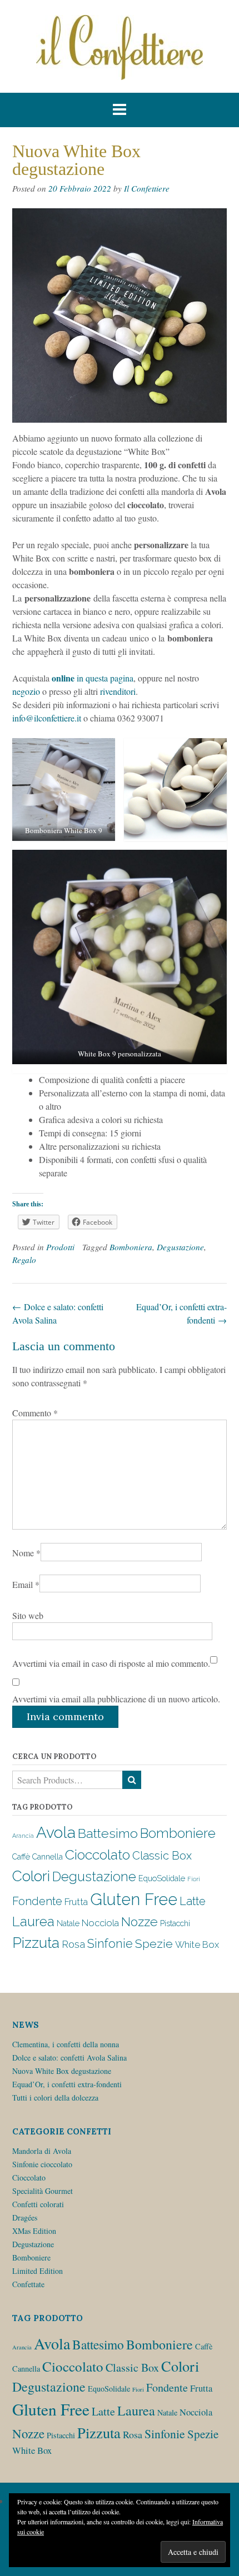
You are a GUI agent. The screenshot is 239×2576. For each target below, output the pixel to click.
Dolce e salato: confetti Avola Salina (69, 2058)
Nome (26, 1553)
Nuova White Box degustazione (62, 2071)
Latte (193, 1901)
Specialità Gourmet (43, 2191)
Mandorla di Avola (42, 2151)
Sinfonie (110, 1944)
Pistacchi (175, 1923)
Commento (35, 1413)
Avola (56, 1833)
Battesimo (108, 1833)
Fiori (194, 1879)
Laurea (33, 1921)
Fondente (37, 1901)
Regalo (24, 1260)
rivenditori (118, 691)
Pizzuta (36, 1943)
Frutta (76, 1902)
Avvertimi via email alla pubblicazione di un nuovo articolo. (116, 1699)
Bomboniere (178, 1833)
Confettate (28, 2284)
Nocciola (100, 1923)
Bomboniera (131, 1247)
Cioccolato (98, 1855)
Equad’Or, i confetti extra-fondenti (67, 2084)
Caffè (21, 1857)
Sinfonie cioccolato (42, 2164)
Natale (68, 1923)
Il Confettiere (147, 188)
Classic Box (162, 1856)
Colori (31, 1876)
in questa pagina (93, 678)
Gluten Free (134, 1899)
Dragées (25, 2217)
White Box (197, 1944)
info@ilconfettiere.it (48, 718)
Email (26, 1584)
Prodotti (60, 1247)
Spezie (154, 1944)
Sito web (28, 1615)
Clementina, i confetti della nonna (66, 2044)
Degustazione (180, 1247)
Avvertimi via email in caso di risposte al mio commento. (111, 1663)
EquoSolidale (162, 1878)
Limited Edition (38, 2271)
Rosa (73, 1944)
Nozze (140, 1922)
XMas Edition (34, 2231)
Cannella (48, 1857)
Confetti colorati (38, 2204)
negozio (27, 691)
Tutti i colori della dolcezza (55, 2098)
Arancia (23, 1836)
